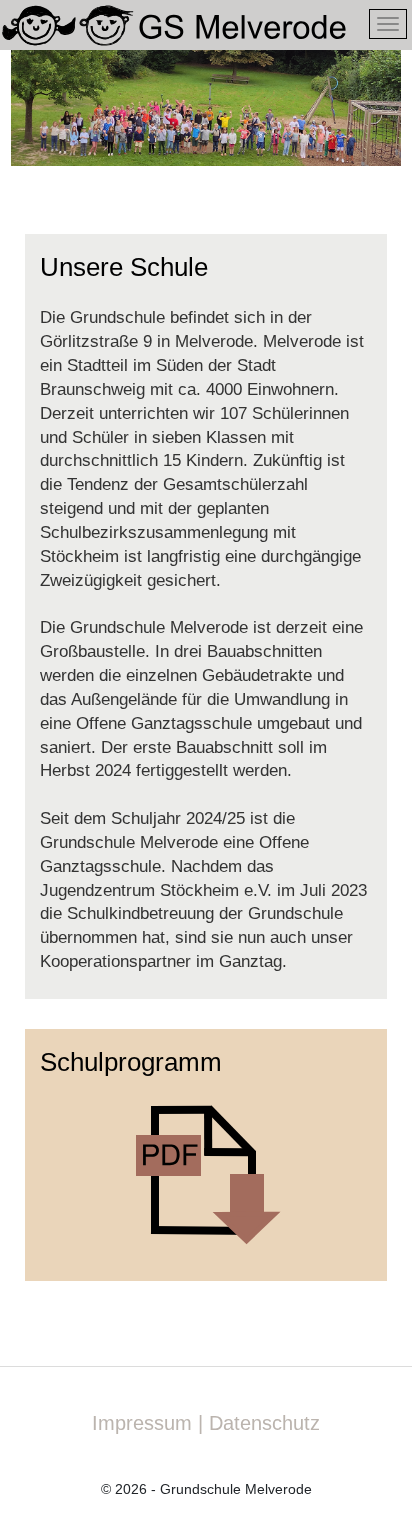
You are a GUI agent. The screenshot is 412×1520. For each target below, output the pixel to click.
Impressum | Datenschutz (206, 1423)
